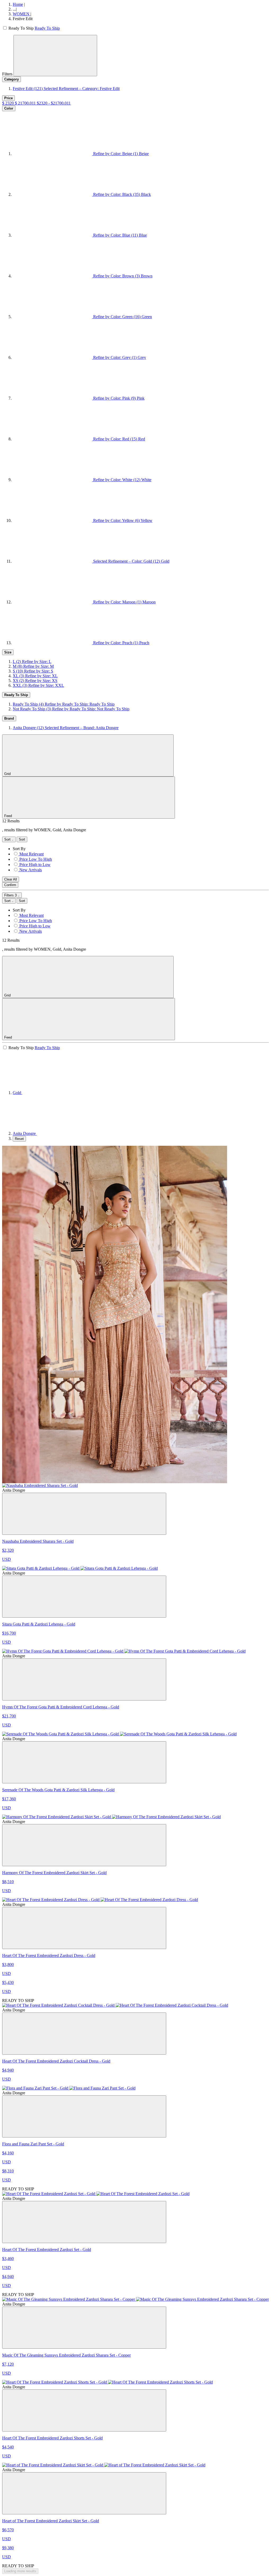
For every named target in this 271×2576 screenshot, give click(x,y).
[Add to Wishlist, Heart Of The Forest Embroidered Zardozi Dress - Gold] (84, 1928)
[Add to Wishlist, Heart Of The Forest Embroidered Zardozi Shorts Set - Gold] (84, 2410)
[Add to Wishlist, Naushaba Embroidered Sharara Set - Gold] (84, 1514)
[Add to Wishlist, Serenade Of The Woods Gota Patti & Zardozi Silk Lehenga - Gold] (84, 1762)
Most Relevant (31, 854)
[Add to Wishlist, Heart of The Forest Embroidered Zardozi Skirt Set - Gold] (84, 2493)
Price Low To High (36, 859)
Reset (19, 1139)
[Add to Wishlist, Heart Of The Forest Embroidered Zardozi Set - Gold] (84, 2222)
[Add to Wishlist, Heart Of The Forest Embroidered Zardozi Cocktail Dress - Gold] (84, 2034)
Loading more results (20, 2571)
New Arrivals (31, 870)
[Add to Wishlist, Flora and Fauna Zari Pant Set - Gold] (84, 2116)
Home (18, 4)
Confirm (10, 885)
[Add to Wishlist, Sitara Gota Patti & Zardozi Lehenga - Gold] (84, 1597)
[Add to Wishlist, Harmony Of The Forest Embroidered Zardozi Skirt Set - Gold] (84, 1845)
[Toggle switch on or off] (5, 28)
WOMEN (22, 14)
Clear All (11, 879)
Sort (8, 839)
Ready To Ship (47, 28)
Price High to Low (35, 865)
